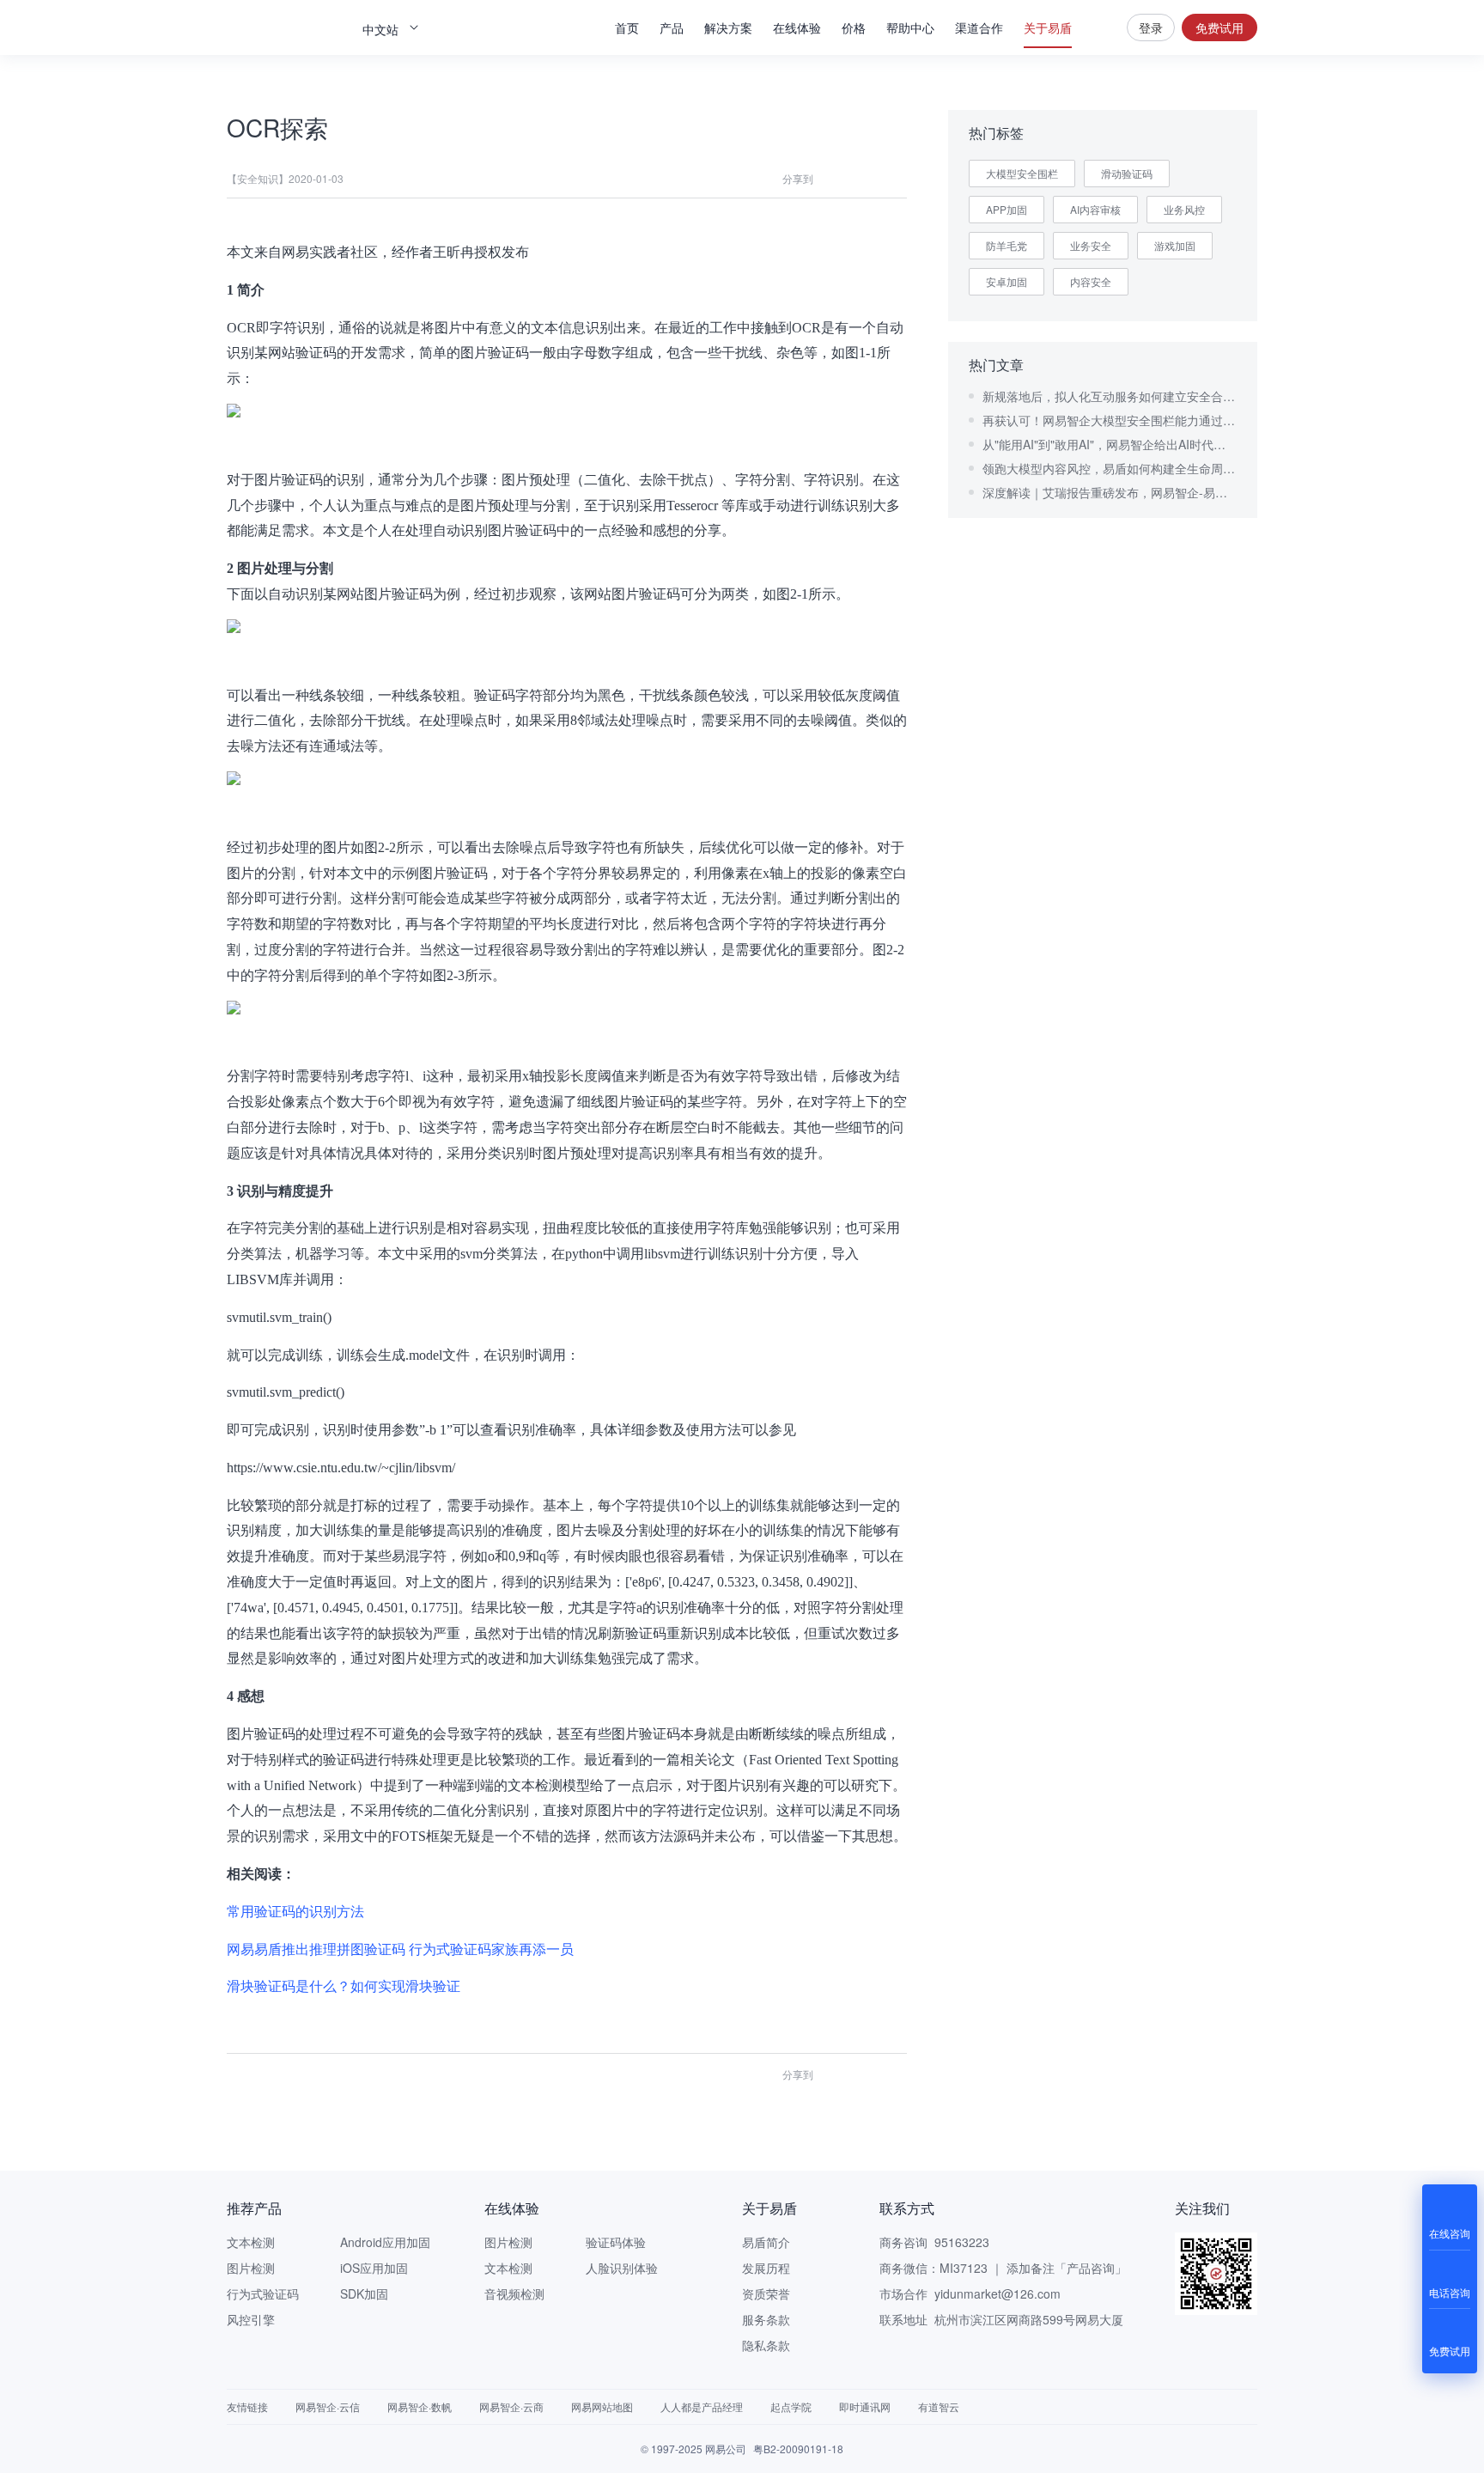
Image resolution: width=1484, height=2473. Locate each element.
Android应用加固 (385, 2242)
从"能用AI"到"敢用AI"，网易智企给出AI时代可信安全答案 (1110, 444)
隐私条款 (766, 2345)
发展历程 (766, 2268)
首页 (627, 27)
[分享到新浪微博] (895, 179)
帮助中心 (910, 27)
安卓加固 (1007, 281)
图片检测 (251, 2268)
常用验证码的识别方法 (295, 1912)
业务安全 (1091, 245)
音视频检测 (514, 2293)
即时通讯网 (865, 2406)
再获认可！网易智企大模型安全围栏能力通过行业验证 (1110, 420)
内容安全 (1091, 281)
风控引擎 (251, 2319)
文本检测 (251, 2242)
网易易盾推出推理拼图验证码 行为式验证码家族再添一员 (400, 1949)
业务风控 (1184, 209)
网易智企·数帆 (420, 2406)
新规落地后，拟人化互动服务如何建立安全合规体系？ (1110, 396)
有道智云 (939, 2406)
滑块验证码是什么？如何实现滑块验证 (344, 1986)
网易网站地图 (602, 2406)
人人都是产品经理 (702, 2406)
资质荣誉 (766, 2293)
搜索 (1099, 27)
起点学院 (791, 2406)
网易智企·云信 (328, 2406)
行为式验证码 (263, 2293)
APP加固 (1007, 209)
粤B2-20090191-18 (798, 2449)
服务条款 (766, 2319)
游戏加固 (1175, 245)
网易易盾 (287, 27)
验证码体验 (616, 2242)
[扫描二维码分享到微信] (833, 179)
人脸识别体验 (622, 2268)
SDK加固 (364, 2293)
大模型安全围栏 (1022, 173)
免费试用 (1219, 27)
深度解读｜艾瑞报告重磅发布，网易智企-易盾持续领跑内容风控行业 (1110, 492)
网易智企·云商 (511, 2406)
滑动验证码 (1127, 173)
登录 (1151, 27)
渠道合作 (979, 27)
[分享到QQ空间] (864, 179)
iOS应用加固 (374, 2268)
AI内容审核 (1095, 209)
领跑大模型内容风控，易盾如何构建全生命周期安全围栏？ (1110, 468)
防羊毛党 (1007, 245)
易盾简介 (766, 2242)
